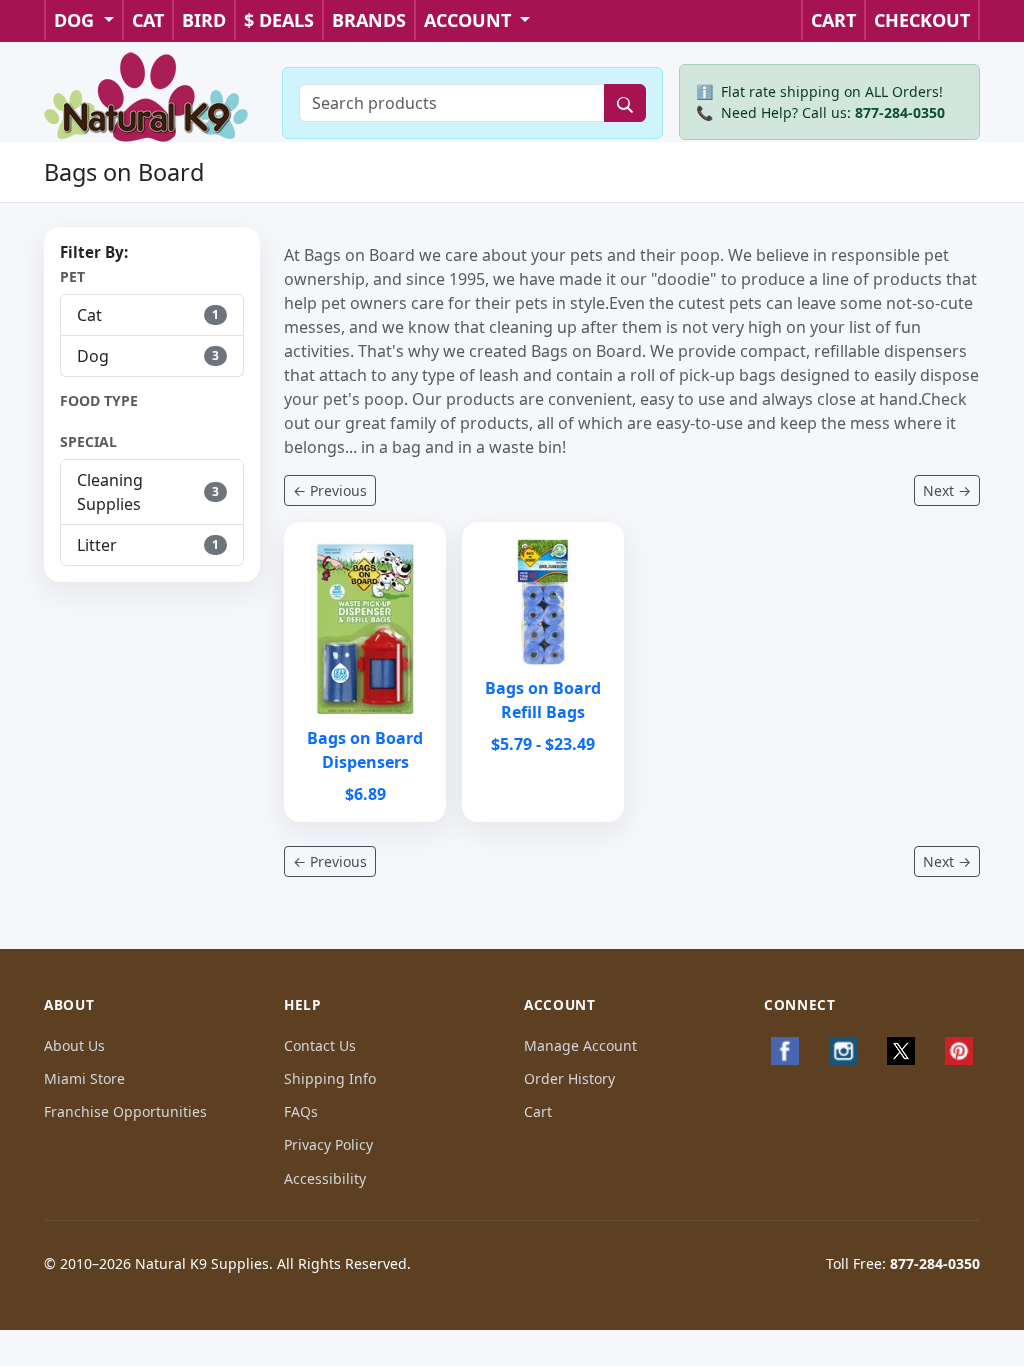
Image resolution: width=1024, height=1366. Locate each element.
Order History (569, 1078)
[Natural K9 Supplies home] (147, 95)
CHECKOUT (922, 20)
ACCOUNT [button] (470, 20)
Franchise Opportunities (125, 1111)
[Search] (625, 103)
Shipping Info (330, 1078)
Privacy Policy (328, 1144)
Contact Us (320, 1045)
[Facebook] (785, 1051)
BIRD (204, 20)
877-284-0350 (900, 112)
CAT (148, 20)
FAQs (301, 1111)
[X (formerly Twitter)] (901, 1051)
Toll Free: (903, 1263)
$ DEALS (279, 20)
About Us (74, 1045)
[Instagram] (843, 1051)
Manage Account (580, 1045)
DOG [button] (76, 20)
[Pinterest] (959, 1051)
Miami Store (84, 1078)
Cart (538, 1111)
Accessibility (325, 1178)
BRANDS (369, 20)
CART (833, 20)
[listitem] (152, 315)
